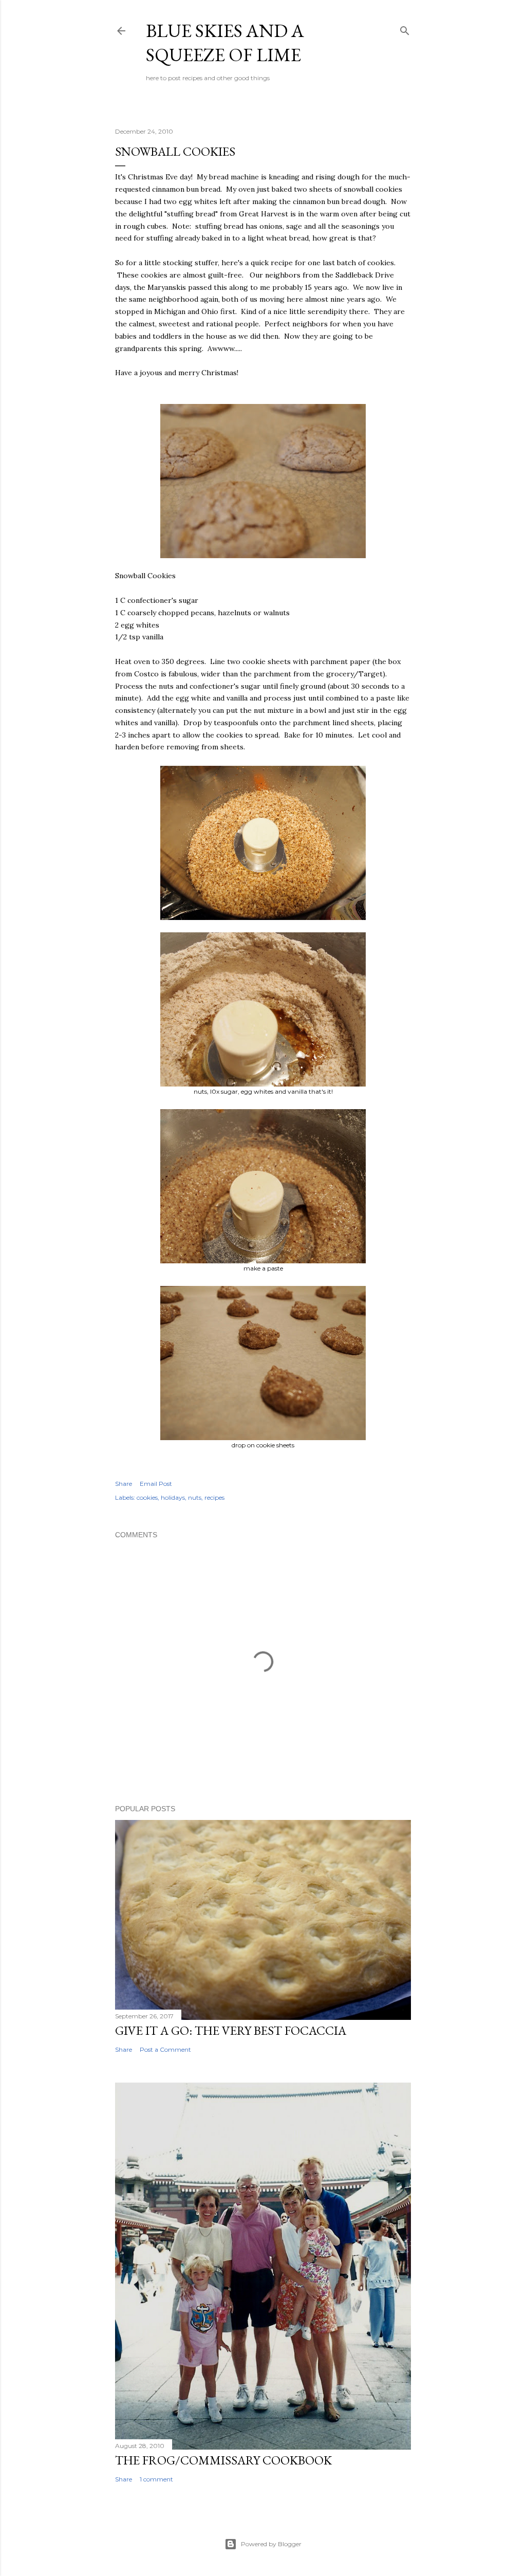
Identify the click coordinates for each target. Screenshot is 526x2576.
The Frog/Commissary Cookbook (223, 2460)
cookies (147, 1497)
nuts (195, 1497)
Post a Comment (165, 2049)
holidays (173, 1497)
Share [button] (124, 1484)
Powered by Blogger (271, 2544)
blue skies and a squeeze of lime (225, 43)
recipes (214, 1497)
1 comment (156, 2479)
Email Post (156, 1484)
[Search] (405, 29)
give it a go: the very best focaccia (231, 2030)
